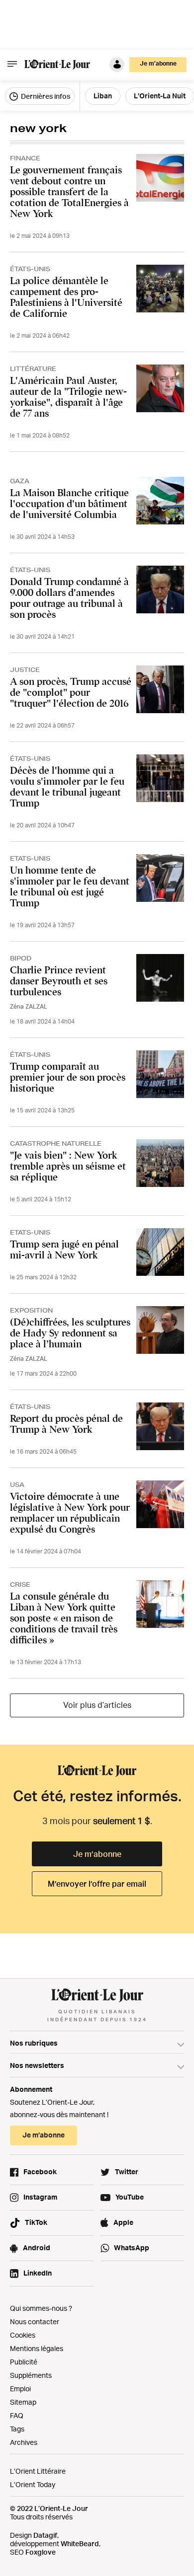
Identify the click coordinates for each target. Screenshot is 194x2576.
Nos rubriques (34, 2043)
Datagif (45, 2535)
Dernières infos (45, 96)
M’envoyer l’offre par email (97, 1884)
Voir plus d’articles (97, 1705)
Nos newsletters (37, 2065)
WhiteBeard (80, 2543)
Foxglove (41, 2552)
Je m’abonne (97, 1854)
